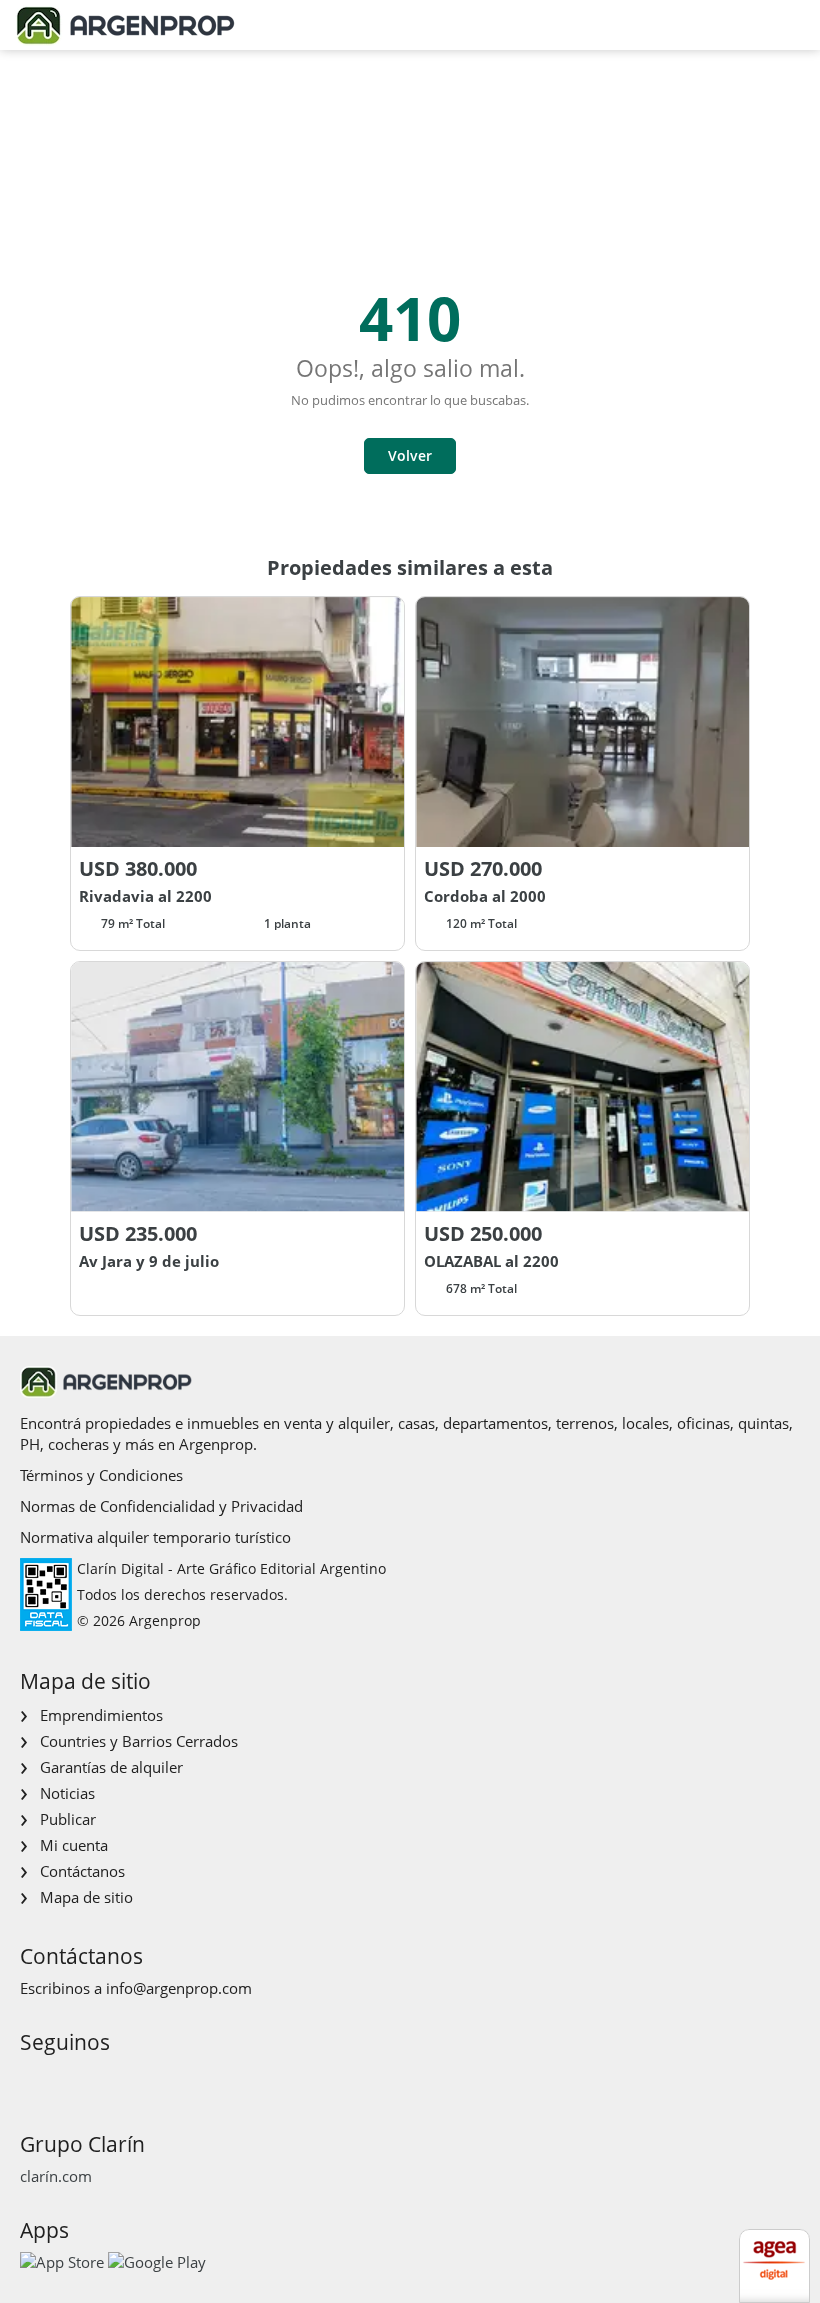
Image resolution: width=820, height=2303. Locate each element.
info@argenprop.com (179, 1988)
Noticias (67, 1793)
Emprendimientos (101, 1715)
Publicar (68, 1819)
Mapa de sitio (86, 1897)
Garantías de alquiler (111, 1767)
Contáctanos (82, 1871)
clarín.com (56, 2176)
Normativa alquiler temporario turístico (155, 1537)
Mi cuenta (74, 1845)
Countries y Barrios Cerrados (139, 1741)
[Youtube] (97, 2079)
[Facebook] (33, 2079)
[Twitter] (129, 2079)
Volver (410, 455)
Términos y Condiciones (101, 1475)
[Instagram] (65, 2079)
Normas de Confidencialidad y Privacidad (161, 1506)
